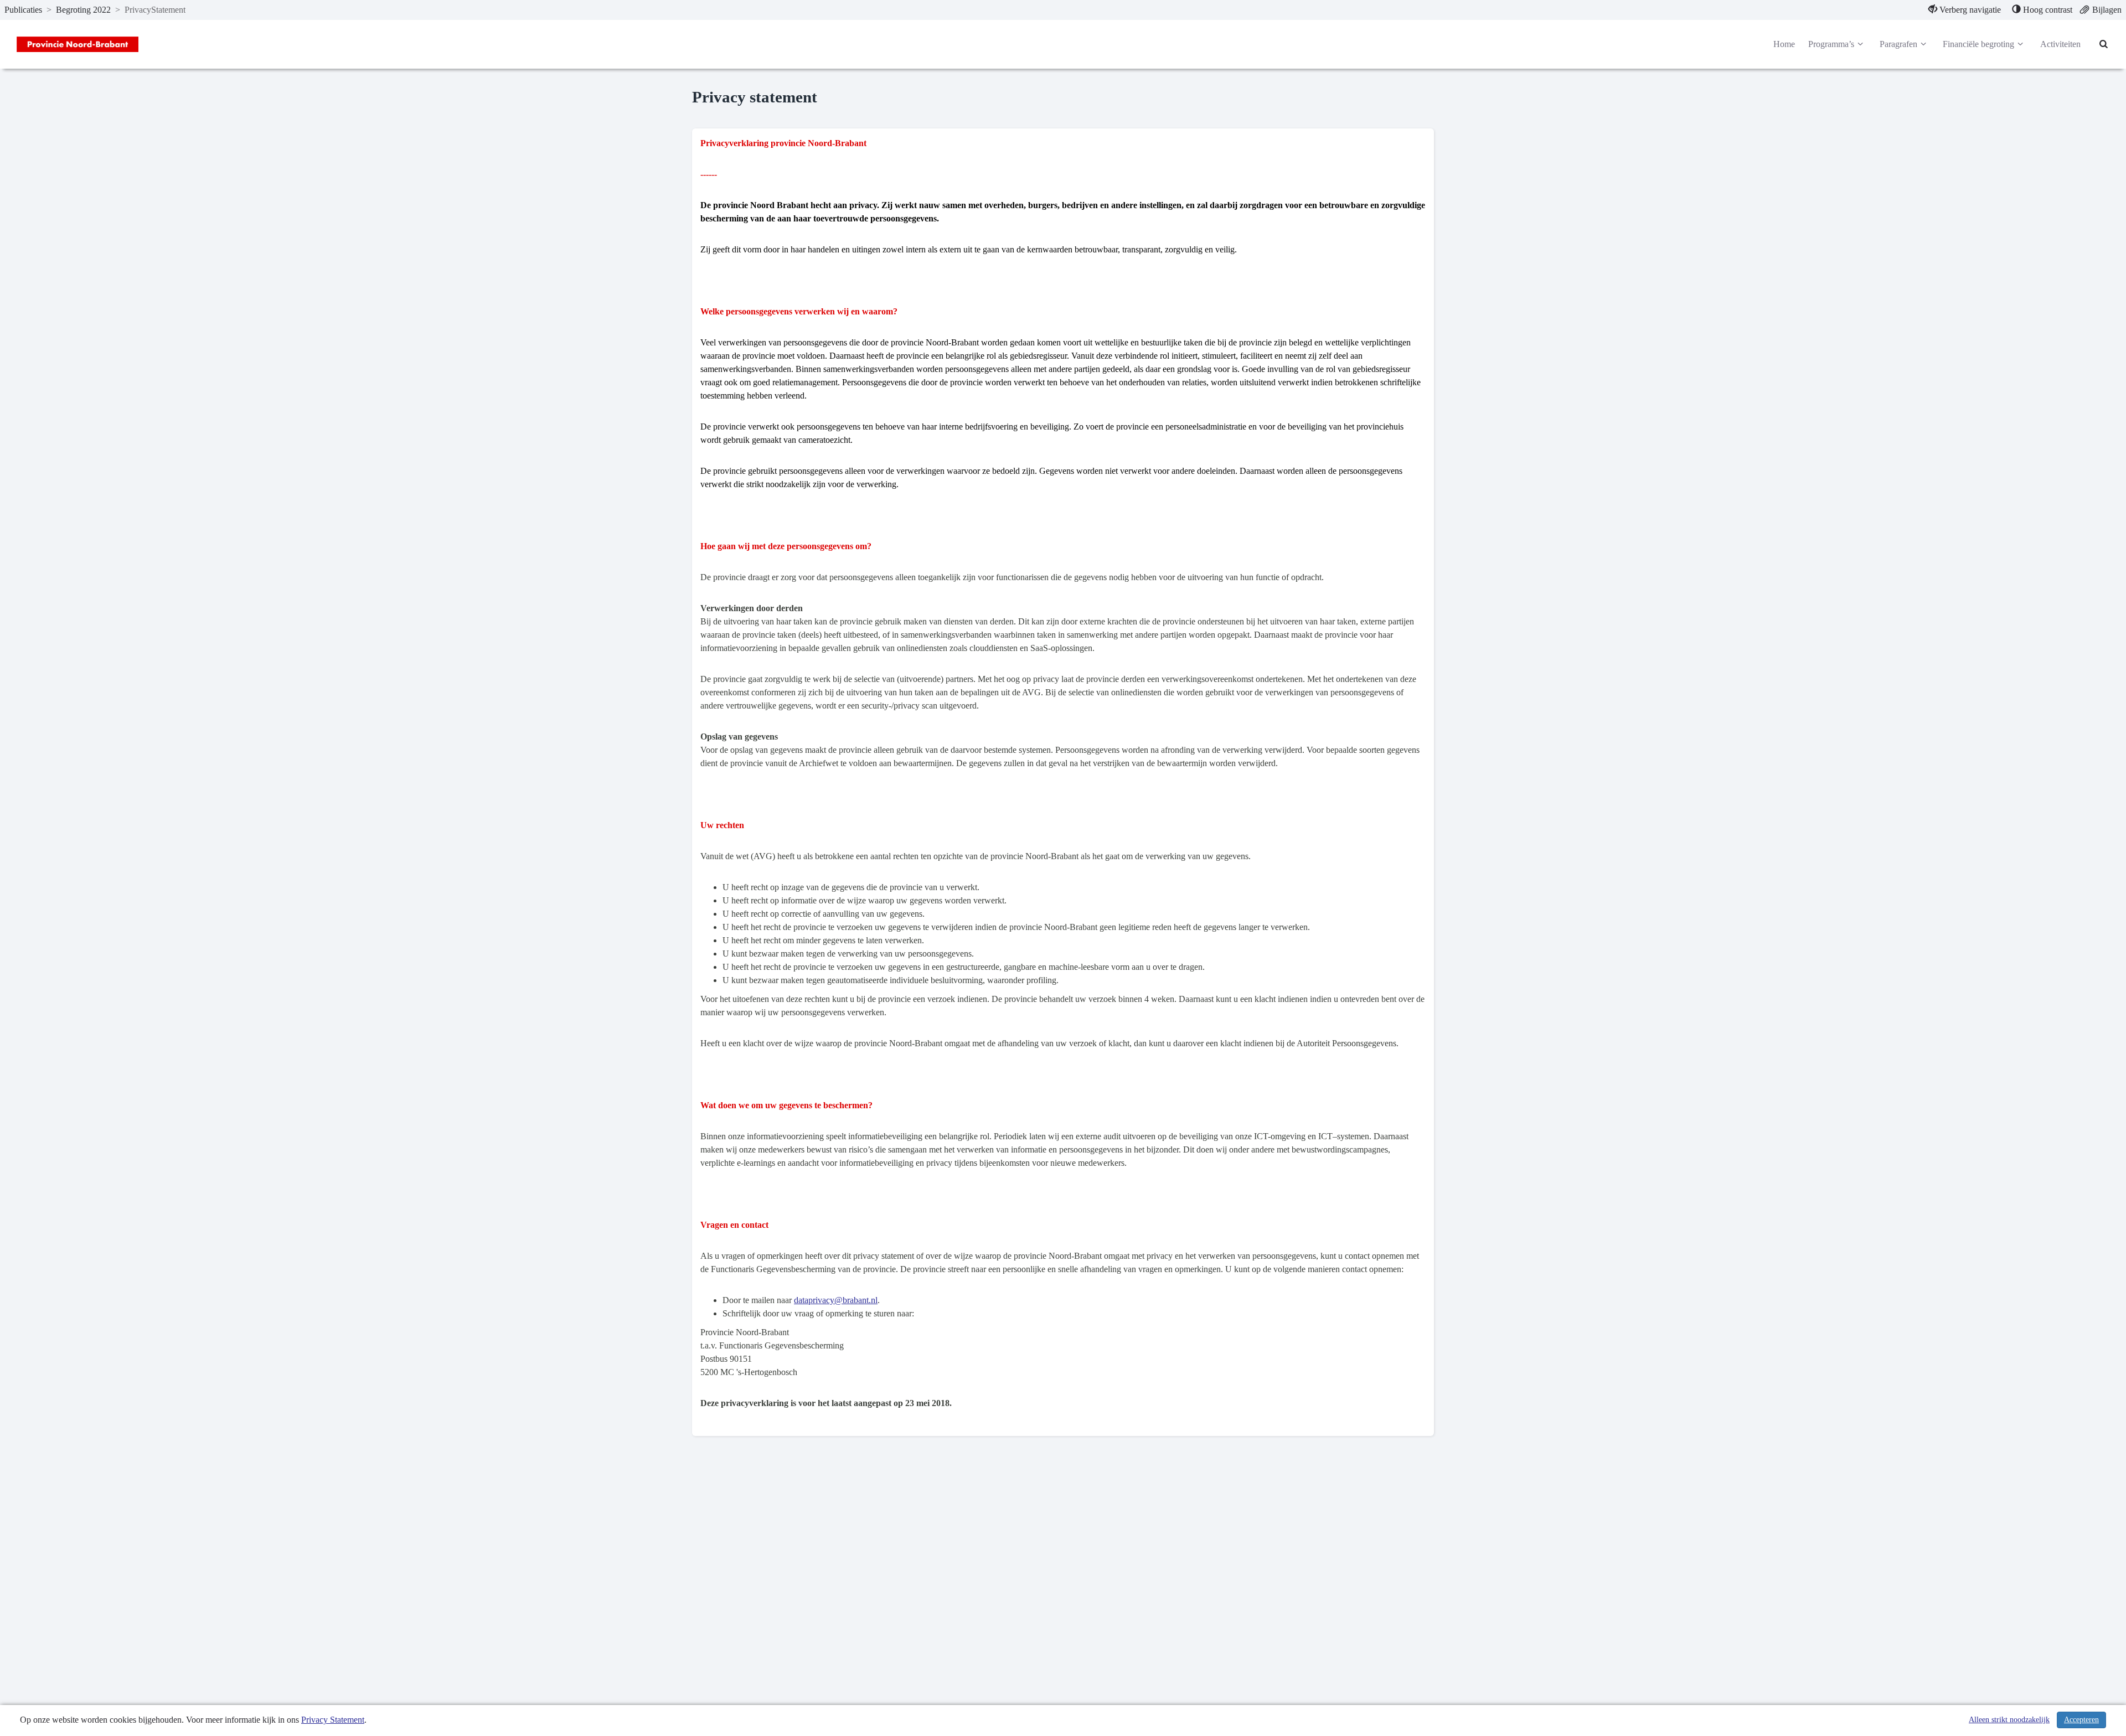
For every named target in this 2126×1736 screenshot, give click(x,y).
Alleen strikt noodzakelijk (2009, 1720)
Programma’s (1831, 44)
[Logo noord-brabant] (78, 44)
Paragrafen (1898, 44)
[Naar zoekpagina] (2104, 44)
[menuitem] (1965, 10)
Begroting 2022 (83, 10)
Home (1784, 44)
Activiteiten (2060, 44)
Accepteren (2081, 1720)
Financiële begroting (1978, 44)
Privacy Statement (333, 1720)
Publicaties (23, 10)
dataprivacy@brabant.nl (836, 1300)
